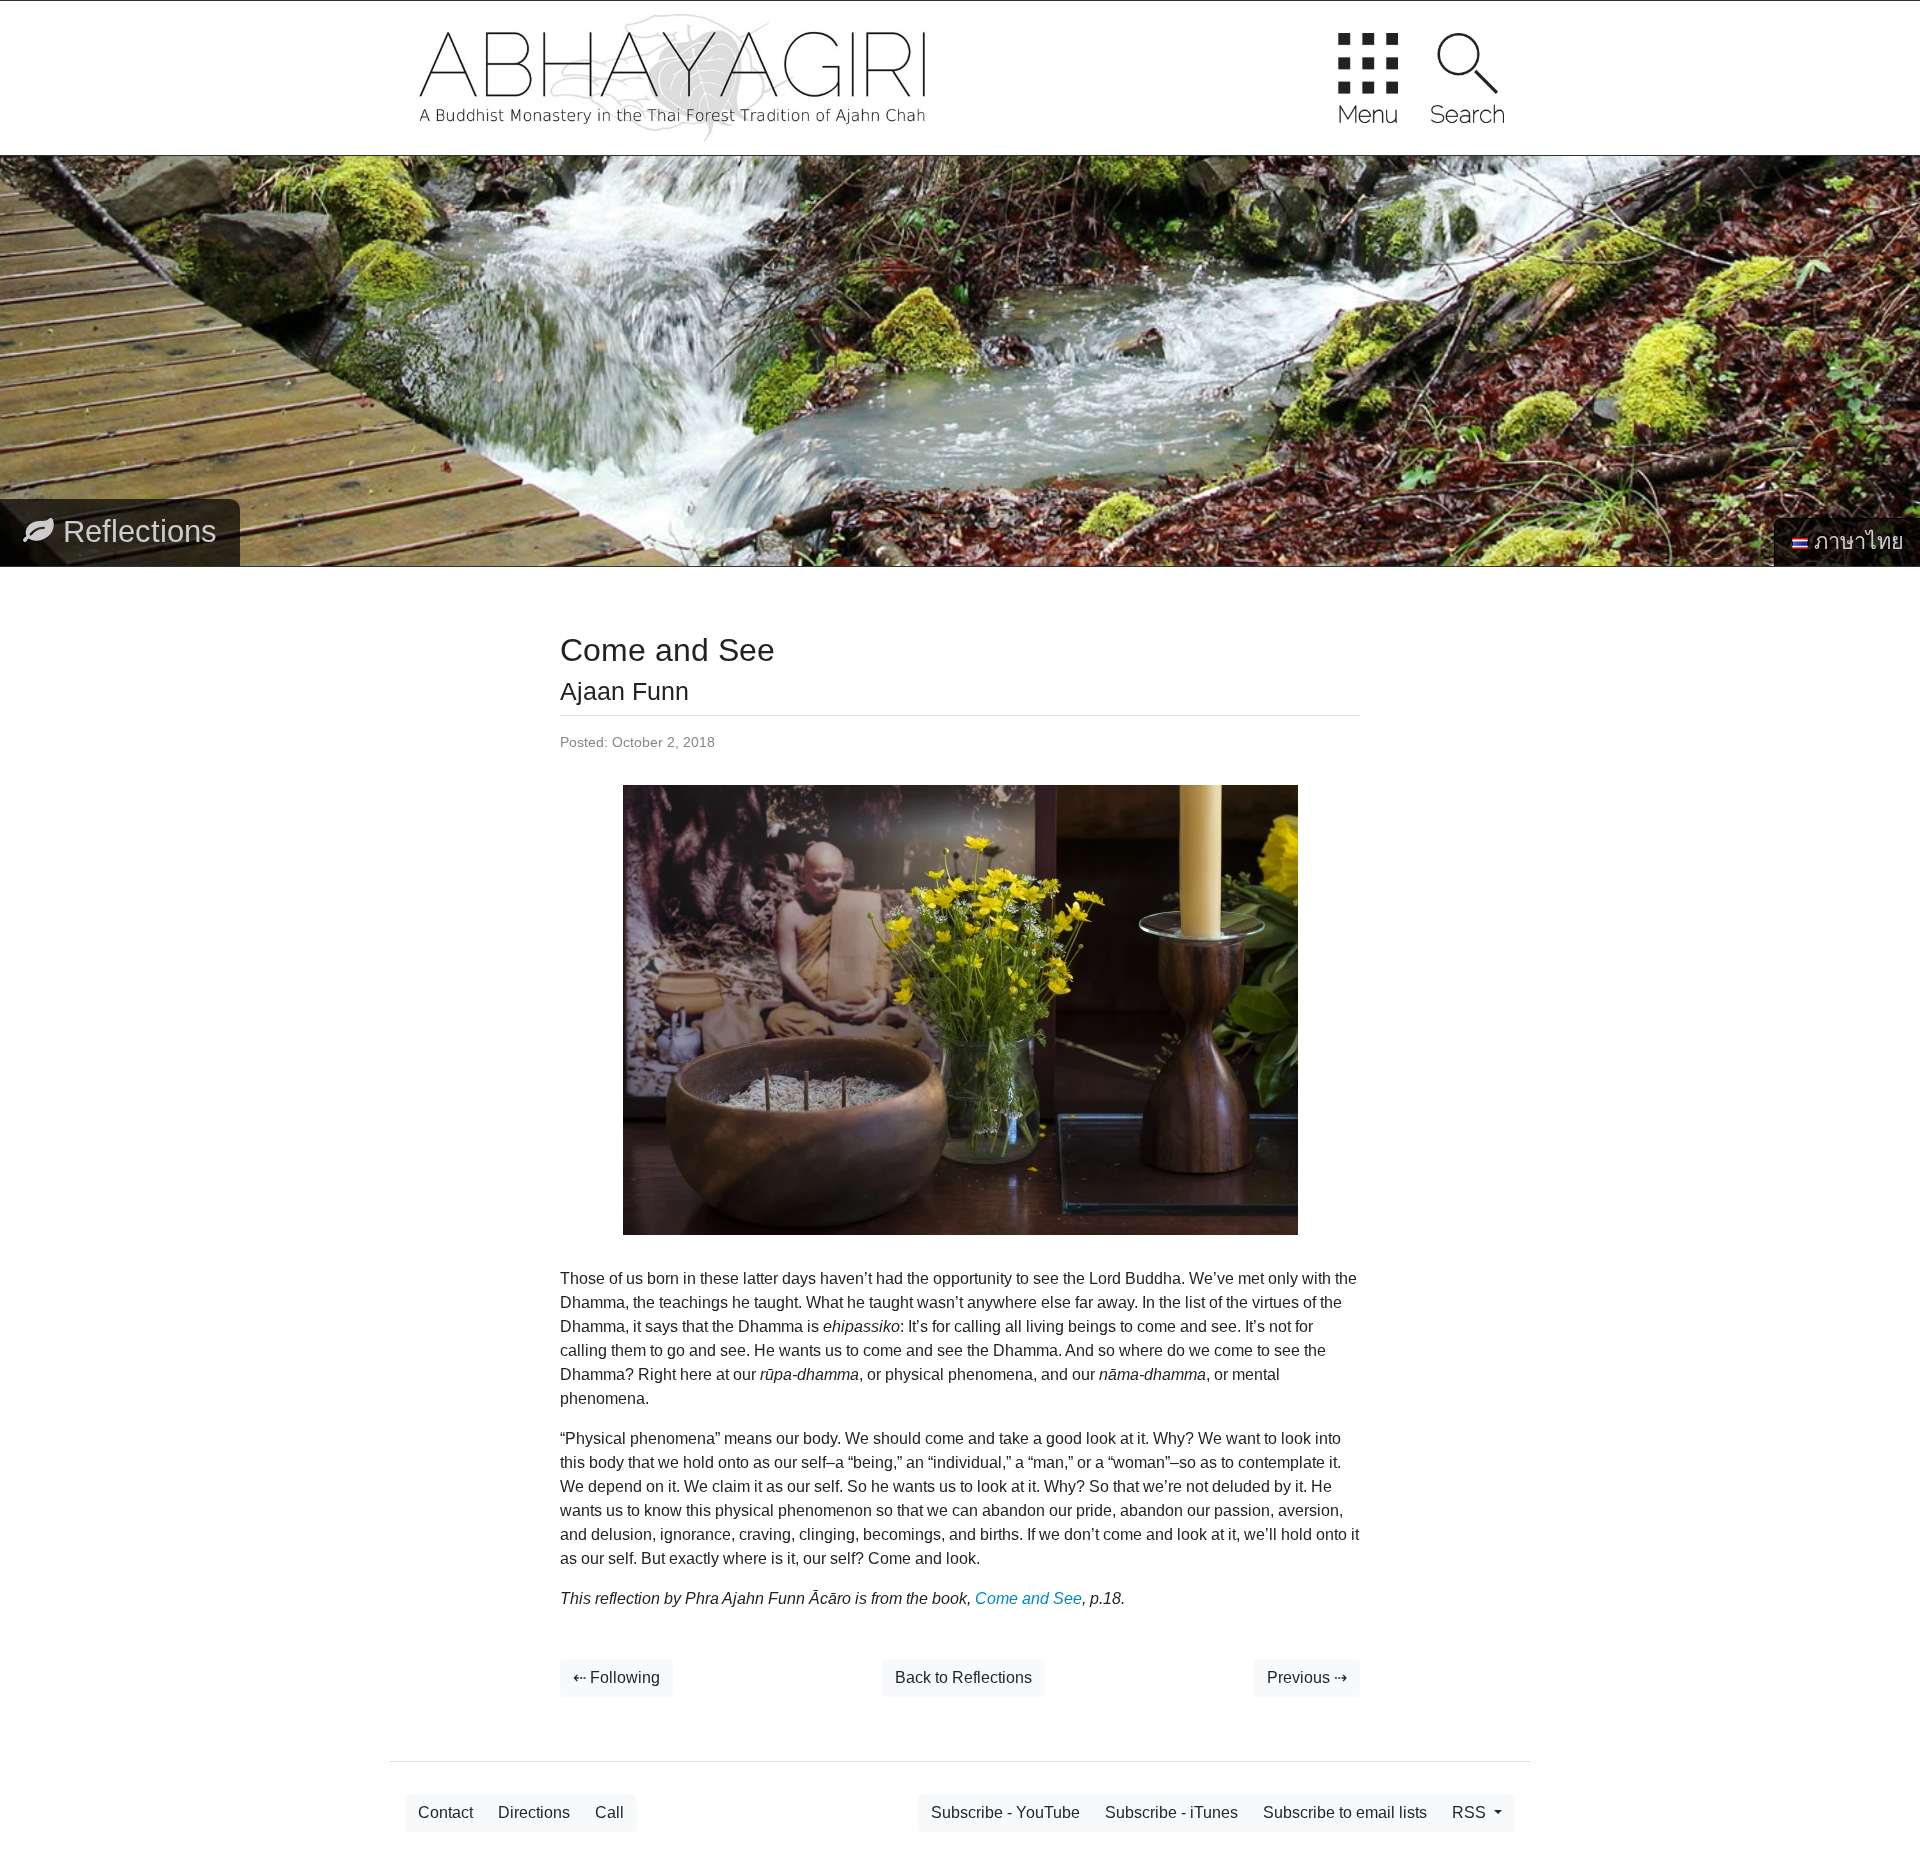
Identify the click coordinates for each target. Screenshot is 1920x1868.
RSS (1471, 1812)
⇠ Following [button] (616, 1677)
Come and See (1028, 1598)
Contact (445, 1812)
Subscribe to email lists (1345, 1812)
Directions (534, 1812)
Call (609, 1812)
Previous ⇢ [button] (1307, 1677)
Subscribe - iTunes (1171, 1812)
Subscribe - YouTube (1005, 1812)
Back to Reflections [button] (963, 1677)
